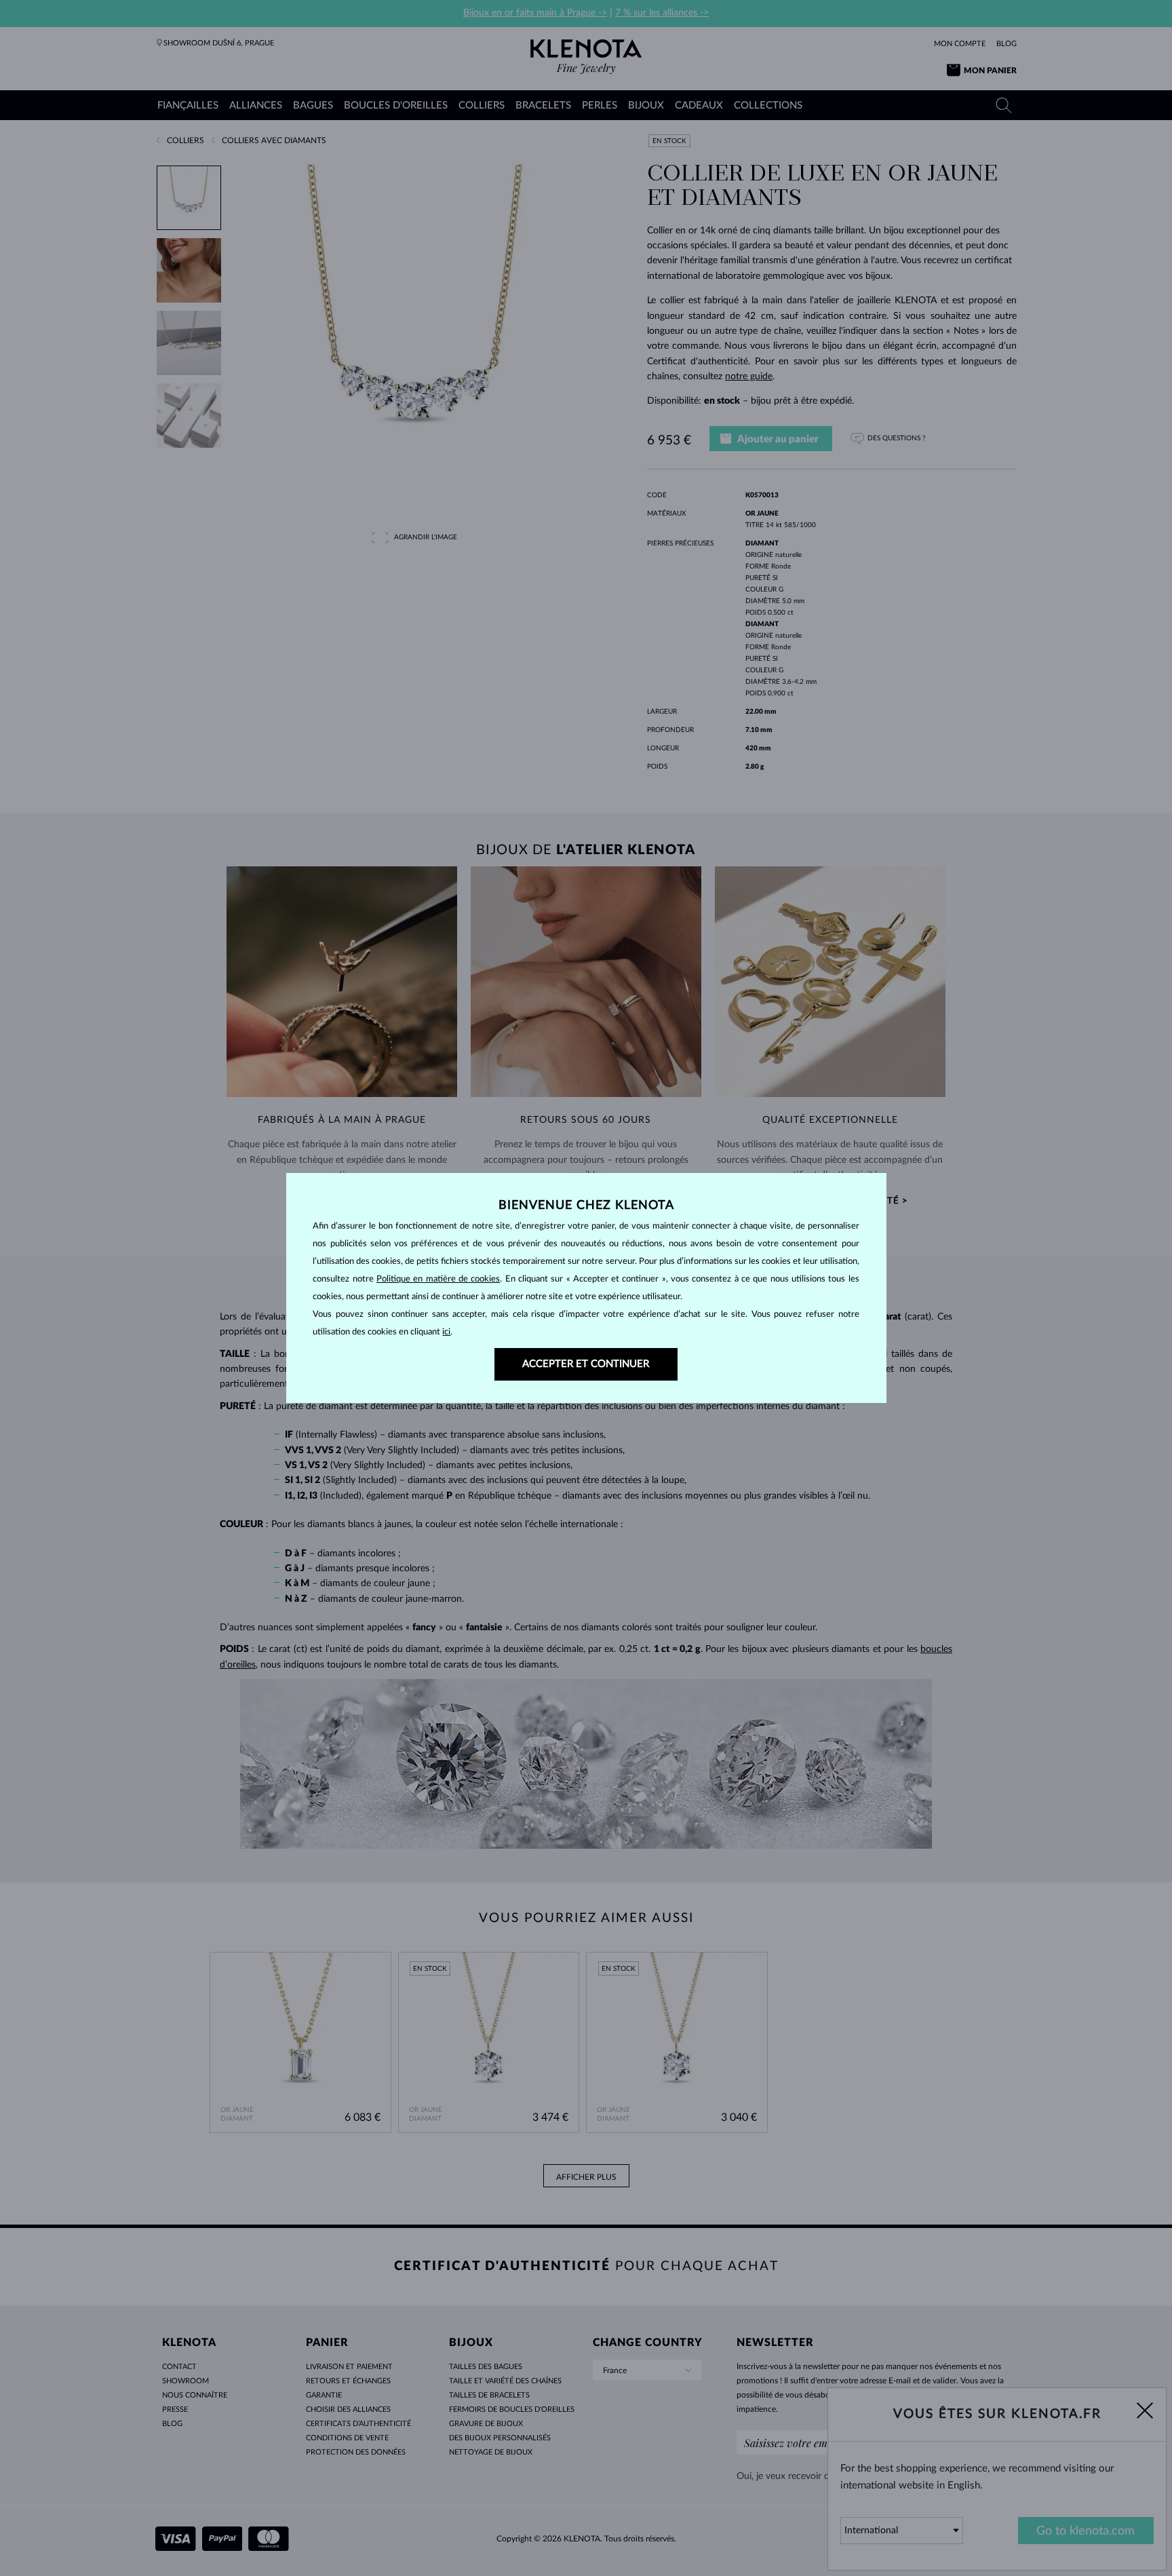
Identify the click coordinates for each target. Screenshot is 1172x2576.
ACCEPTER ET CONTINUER (586, 1364)
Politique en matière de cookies (438, 1279)
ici (446, 1332)
